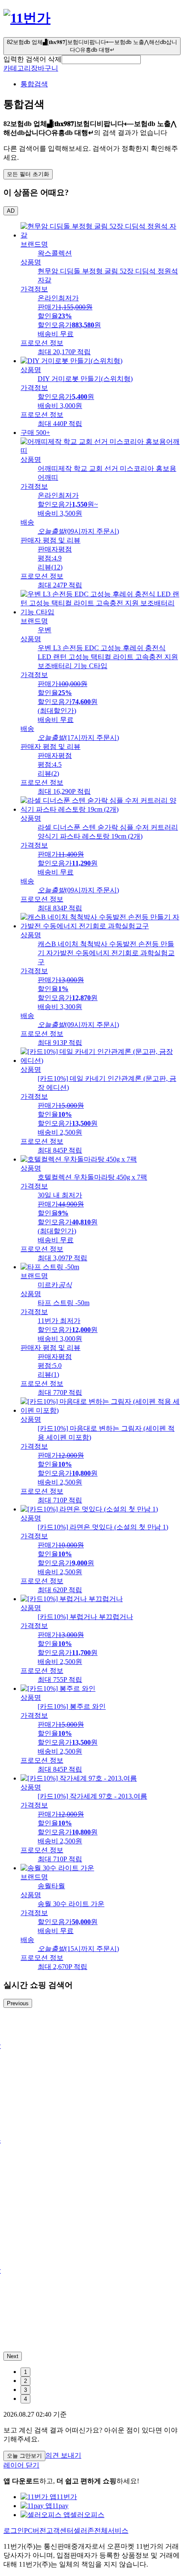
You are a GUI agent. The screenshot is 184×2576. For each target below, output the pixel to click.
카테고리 (17, 68)
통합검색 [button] (34, 84)
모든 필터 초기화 (28, 174)
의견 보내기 (63, 2455)
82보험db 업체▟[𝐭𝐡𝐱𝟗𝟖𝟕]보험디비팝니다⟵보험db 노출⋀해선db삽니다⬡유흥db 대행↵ (92, 46)
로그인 (14, 2531)
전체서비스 (111, 2531)
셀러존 (84, 2531)
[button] (101, 60)
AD (11, 211)
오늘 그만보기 (24, 2456)
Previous (18, 2003)
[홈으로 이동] (27, 18)
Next (13, 2356)
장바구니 (45, 68)
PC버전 (35, 2531)
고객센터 (60, 2531)
